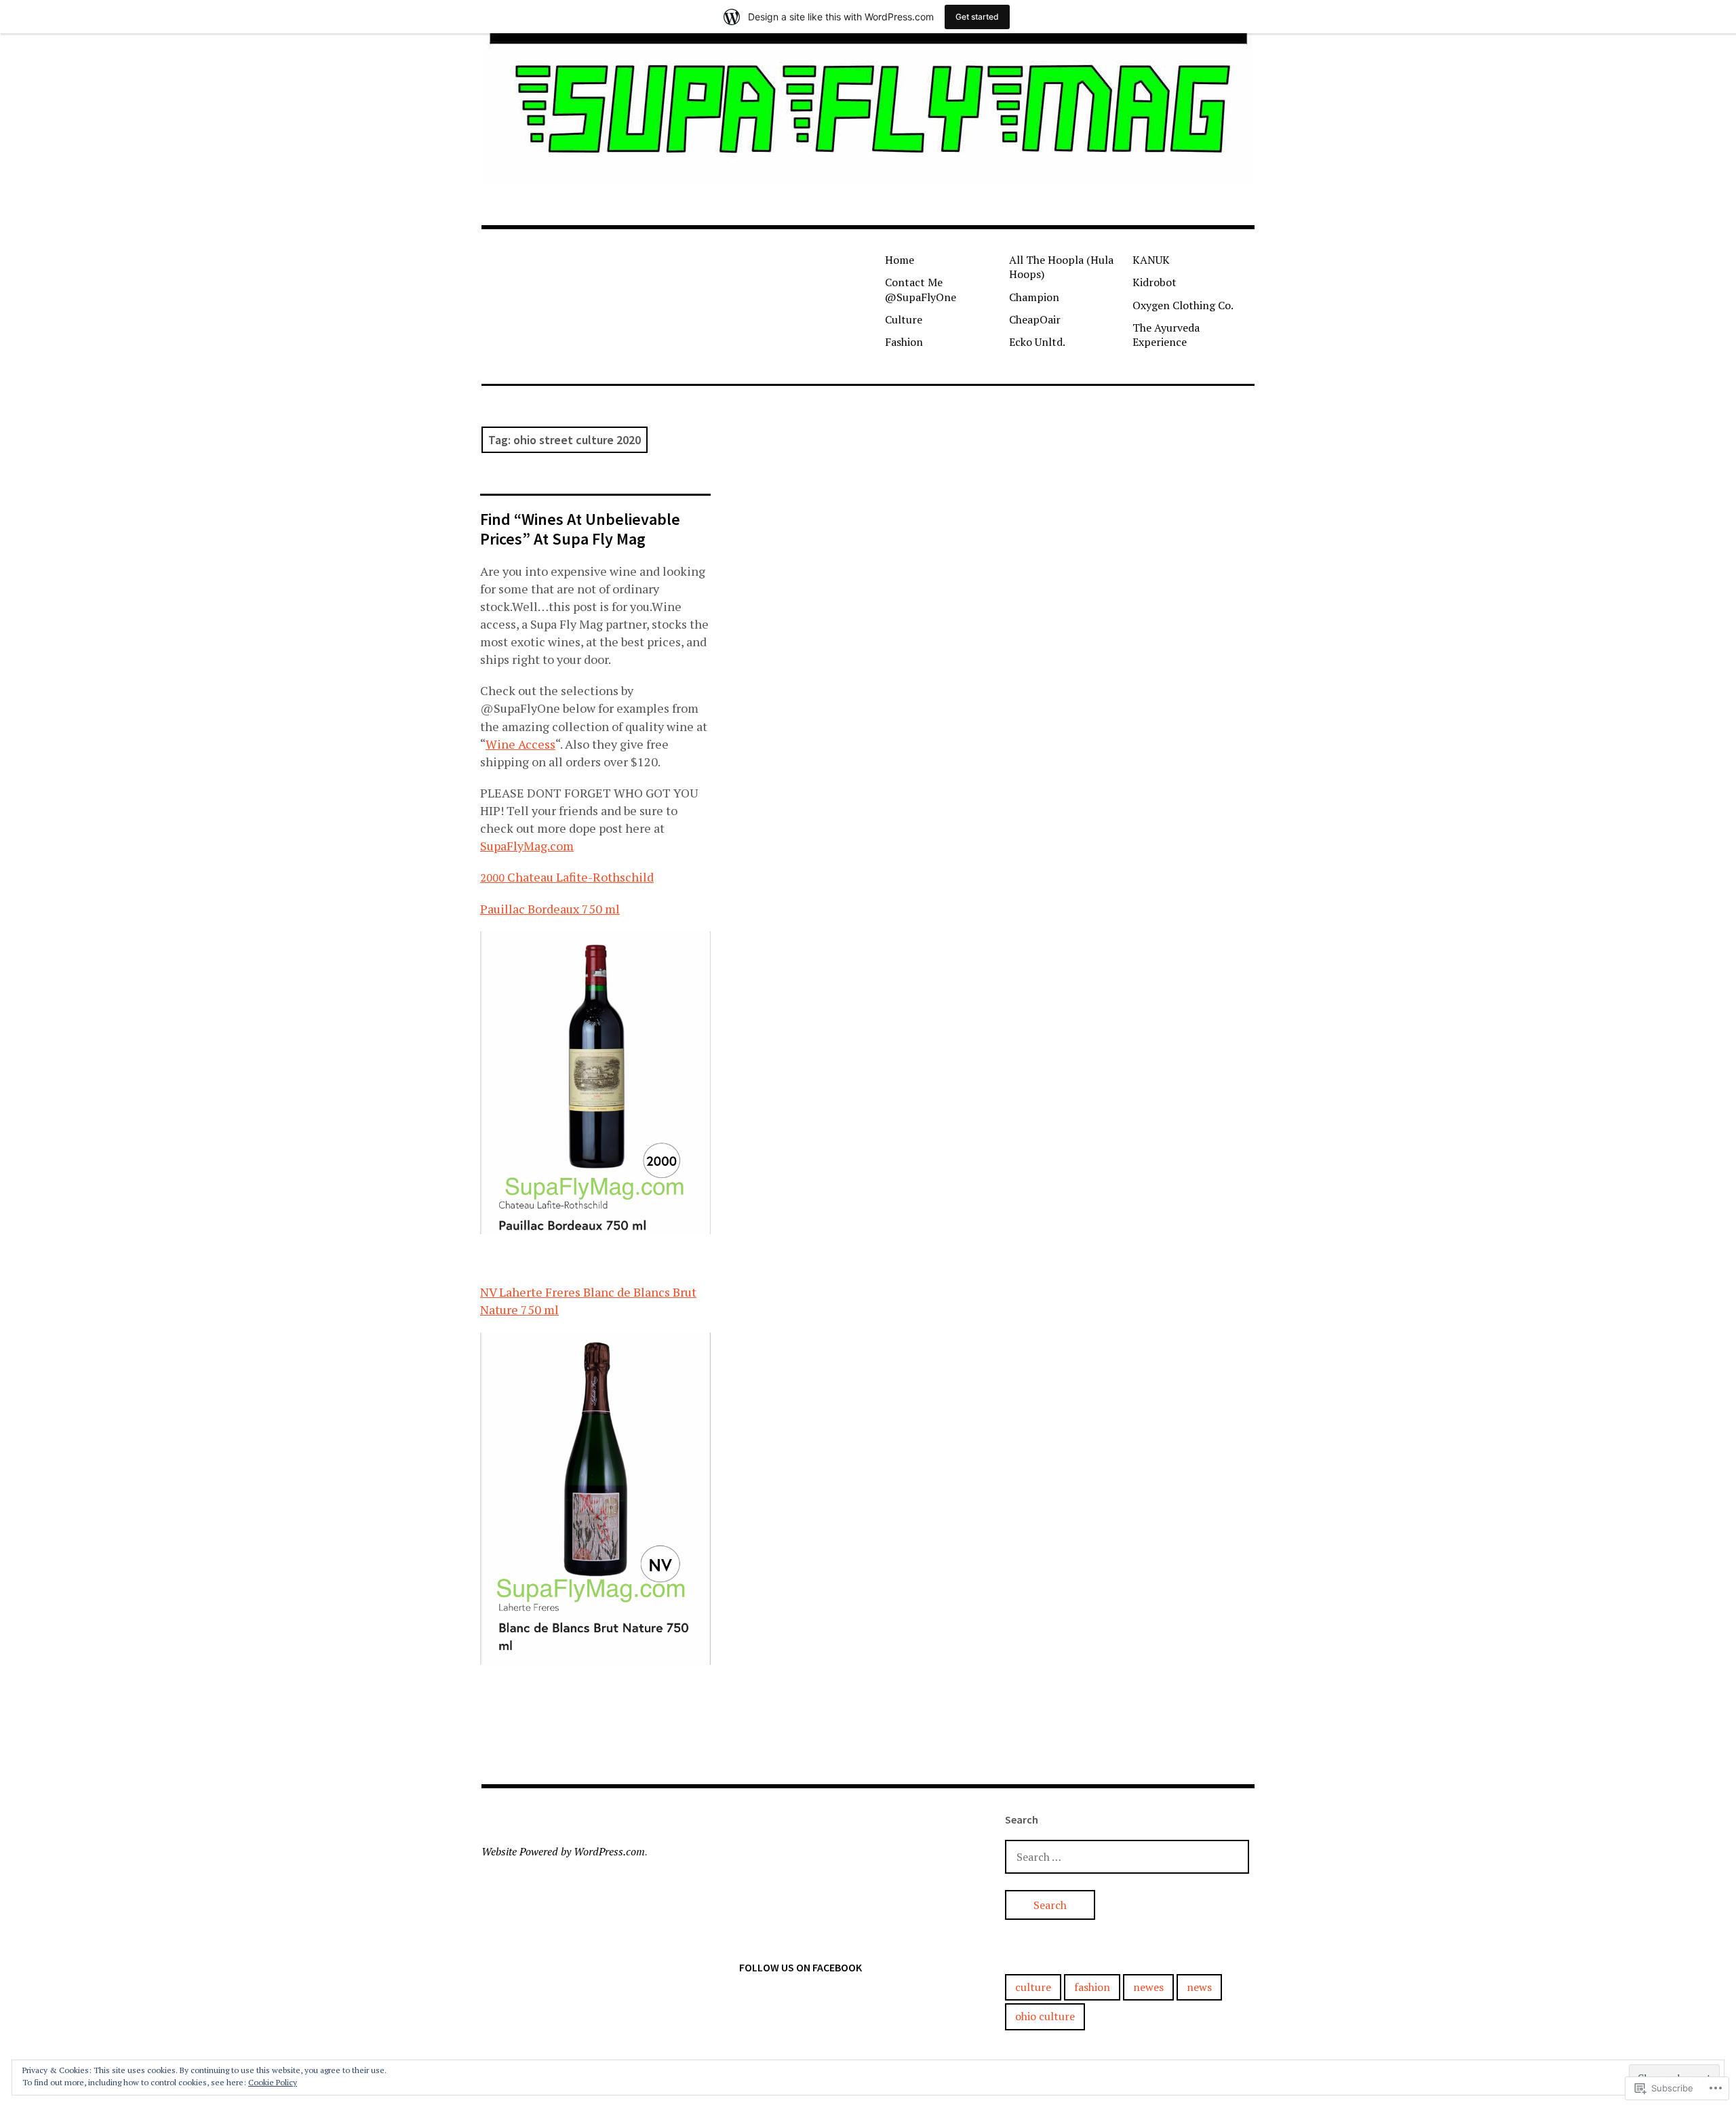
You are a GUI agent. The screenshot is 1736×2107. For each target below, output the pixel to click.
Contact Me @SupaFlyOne (921, 289)
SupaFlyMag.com (527, 846)
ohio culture (1045, 2016)
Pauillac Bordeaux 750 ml (550, 909)
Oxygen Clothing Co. (1183, 305)
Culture (904, 319)
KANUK (1151, 260)
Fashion (904, 342)
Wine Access (520, 744)
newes (1148, 1987)
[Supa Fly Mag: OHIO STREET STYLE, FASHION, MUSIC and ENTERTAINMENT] (868, 109)
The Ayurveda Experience (1166, 335)
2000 (492, 878)
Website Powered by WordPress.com (563, 1851)
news (1199, 1987)
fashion (1092, 1987)
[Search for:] (1127, 1856)
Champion (1034, 297)
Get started (977, 17)
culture (1033, 1987)
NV (488, 1292)
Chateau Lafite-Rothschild (579, 877)
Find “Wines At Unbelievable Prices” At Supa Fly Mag (580, 529)
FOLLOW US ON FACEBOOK (801, 1967)
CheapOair (1035, 319)
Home (900, 260)
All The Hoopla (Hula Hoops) (1061, 267)
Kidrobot (1155, 282)
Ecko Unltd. (1037, 342)
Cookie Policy (273, 2082)
